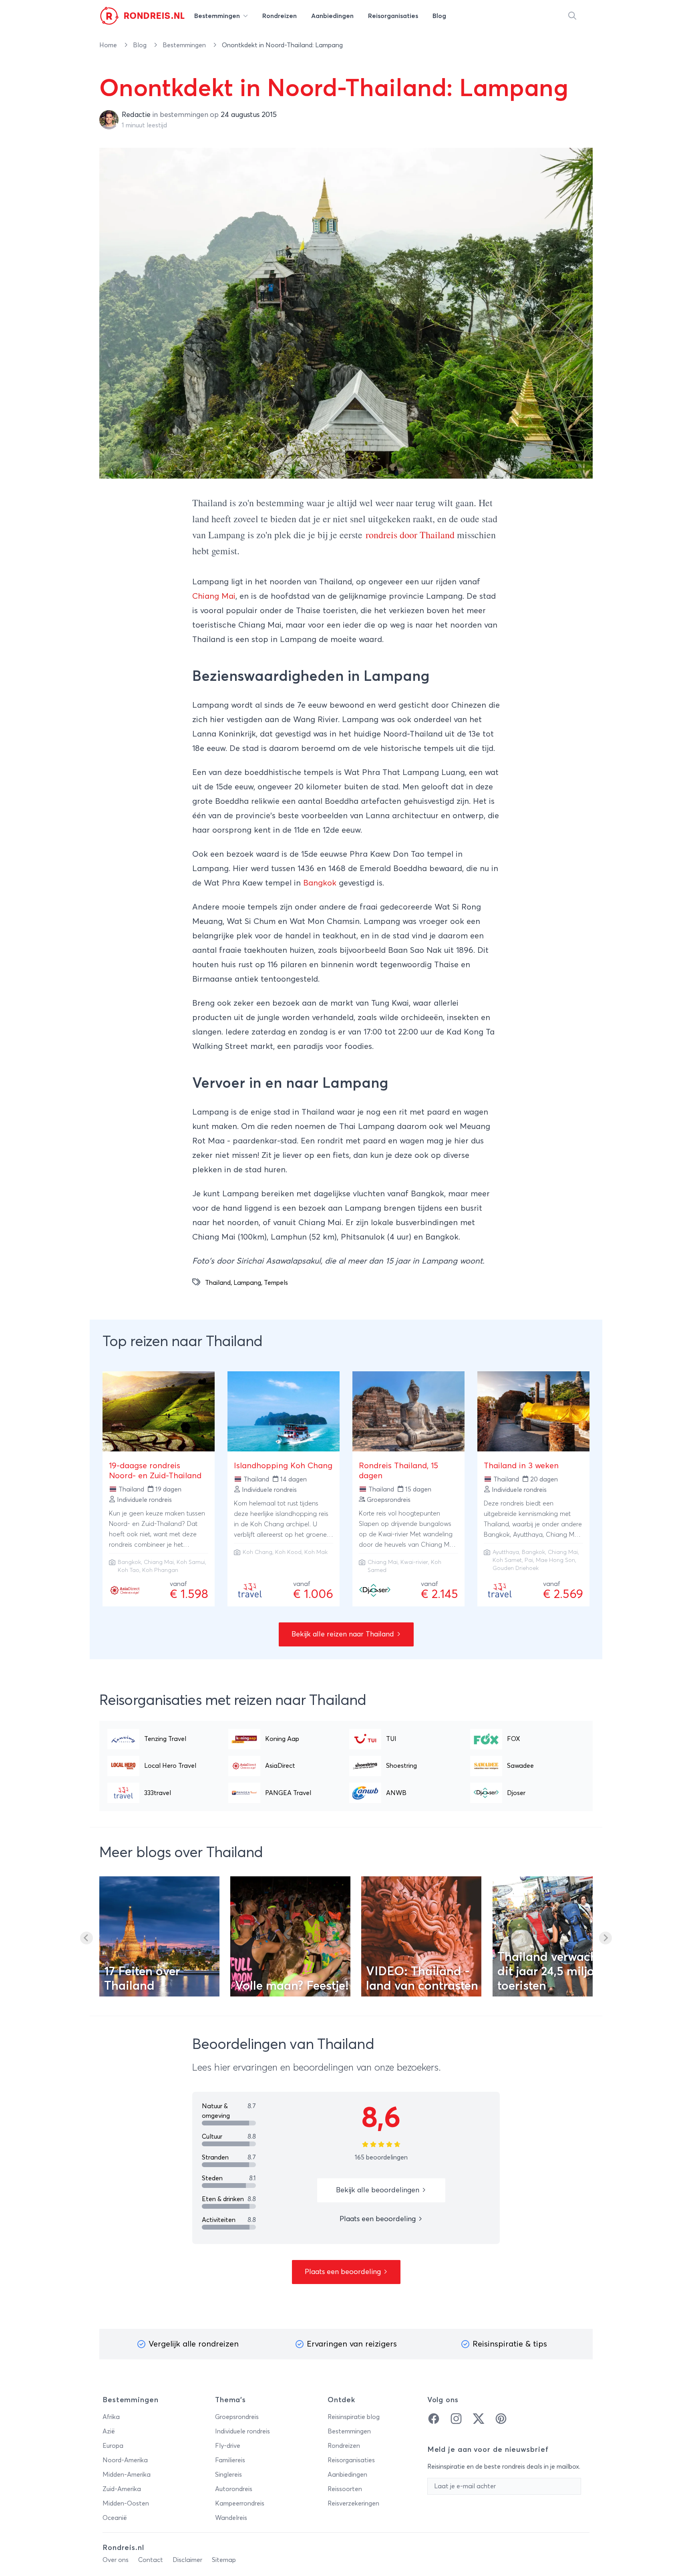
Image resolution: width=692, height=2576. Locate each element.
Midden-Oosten (126, 2504)
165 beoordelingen (381, 2157)
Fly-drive (228, 2446)
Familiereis (230, 2460)
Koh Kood (288, 1552)
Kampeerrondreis (240, 2504)
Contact (151, 2560)
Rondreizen (344, 2446)
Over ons (116, 2560)
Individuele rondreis (242, 2431)
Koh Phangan (160, 1570)
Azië (109, 2431)
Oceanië (115, 2518)
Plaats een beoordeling (379, 2219)
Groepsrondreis (237, 2417)
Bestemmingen (185, 45)
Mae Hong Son (555, 1560)
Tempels (276, 1283)
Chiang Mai (214, 596)
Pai (529, 1560)
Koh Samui (191, 1562)
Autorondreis (234, 2489)
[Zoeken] (572, 16)
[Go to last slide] (86, 1938)
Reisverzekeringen (353, 2504)
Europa (113, 2446)
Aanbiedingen (347, 2475)
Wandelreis (231, 2518)
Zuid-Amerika (122, 2489)
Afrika (111, 2417)
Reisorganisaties (351, 2460)
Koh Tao (129, 1570)
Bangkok (320, 883)
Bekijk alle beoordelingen (379, 2190)
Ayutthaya (506, 1552)
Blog (141, 45)
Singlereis (228, 2475)
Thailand (218, 1283)
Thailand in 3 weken (521, 1466)
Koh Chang (257, 1552)
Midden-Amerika (127, 2475)
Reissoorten (345, 2489)
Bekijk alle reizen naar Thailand (344, 1634)
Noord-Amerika (125, 2460)
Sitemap (224, 2560)
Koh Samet (507, 1560)
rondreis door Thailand (410, 535)
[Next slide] (605, 1938)
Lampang (247, 1283)
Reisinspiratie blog (354, 2417)
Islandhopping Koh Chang (283, 1466)
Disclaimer (187, 2560)
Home (109, 45)
